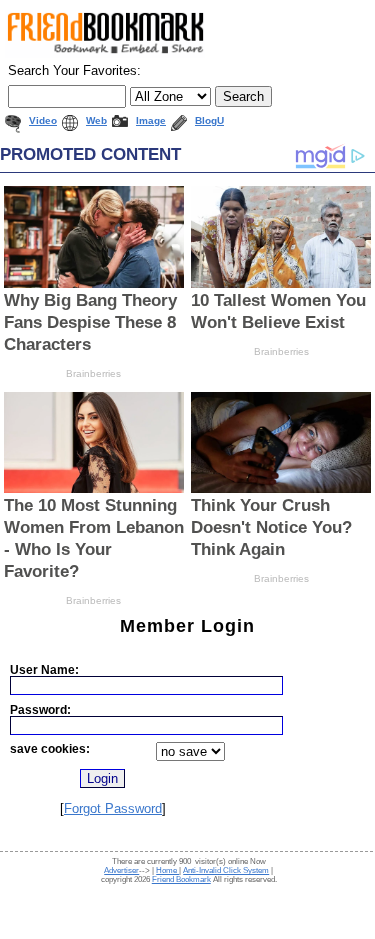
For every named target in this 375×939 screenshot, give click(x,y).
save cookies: (50, 748)
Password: (40, 709)
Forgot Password (113, 808)
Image (151, 120)
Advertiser (121, 870)
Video (43, 120)
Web (96, 120)
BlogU (209, 120)
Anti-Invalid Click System (226, 870)
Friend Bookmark (181, 879)
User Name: (44, 669)
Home (167, 870)
